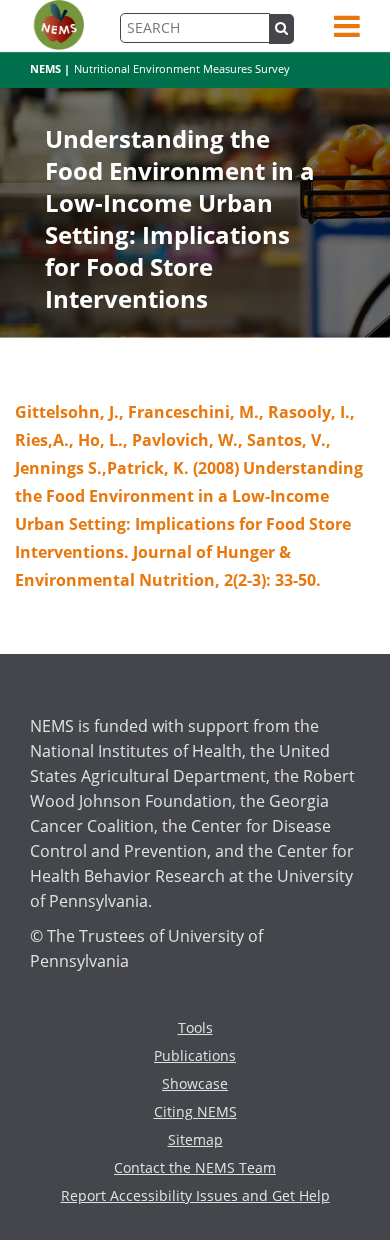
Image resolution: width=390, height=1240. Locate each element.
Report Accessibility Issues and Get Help (195, 1195)
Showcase (195, 1083)
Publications (195, 1055)
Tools (195, 1027)
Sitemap (195, 1139)
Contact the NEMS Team (195, 1167)
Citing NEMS (195, 1111)
